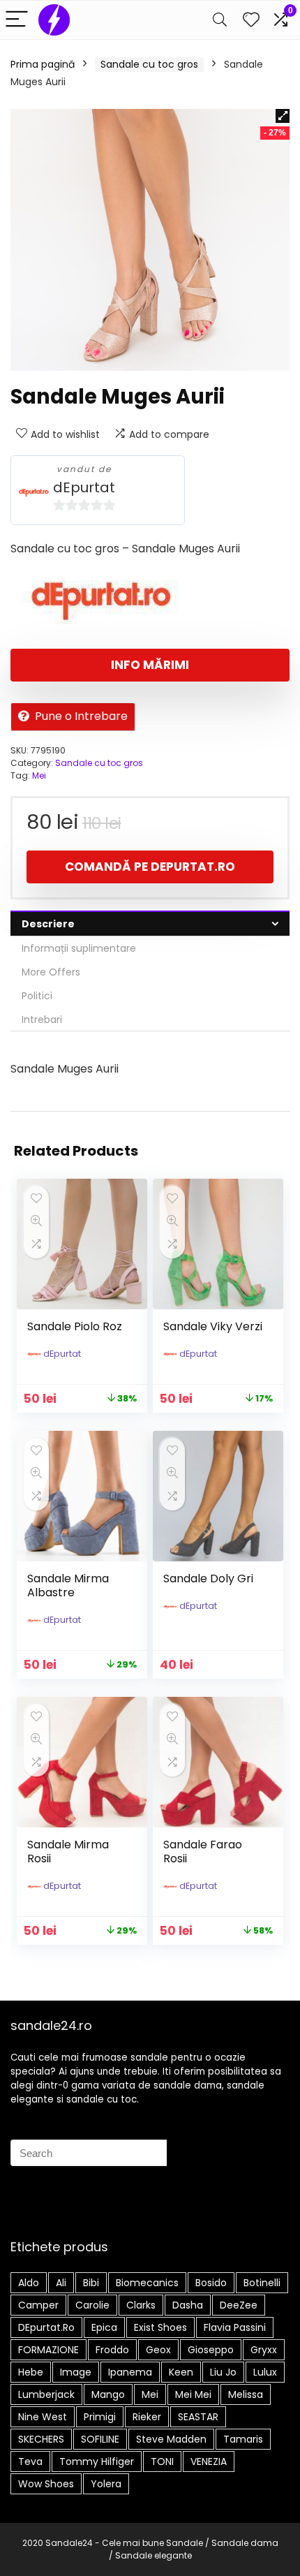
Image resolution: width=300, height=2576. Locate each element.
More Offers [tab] (51, 972)
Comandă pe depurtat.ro (150, 867)
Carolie (92, 2305)
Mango (108, 2394)
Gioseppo (211, 2350)
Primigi (100, 2417)
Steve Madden (171, 2439)
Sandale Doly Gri (208, 1578)
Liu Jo (223, 2372)
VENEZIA (209, 2461)
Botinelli (262, 2283)
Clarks (141, 2305)
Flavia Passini (235, 2327)
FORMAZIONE (48, 2350)
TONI (162, 2461)
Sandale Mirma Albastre (68, 1585)
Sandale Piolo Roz (75, 1326)
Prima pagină (43, 64)
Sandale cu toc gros (149, 64)
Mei (39, 775)
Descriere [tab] (48, 924)
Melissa (246, 2394)
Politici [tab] (37, 996)
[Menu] (17, 20)
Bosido (211, 2283)
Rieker (147, 2417)
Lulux (265, 2372)
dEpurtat (84, 488)
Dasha (188, 2305)
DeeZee (239, 2305)
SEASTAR (198, 2417)
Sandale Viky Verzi (213, 1326)
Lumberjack (46, 2394)
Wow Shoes (46, 2484)
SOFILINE (100, 2439)
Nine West (43, 2417)
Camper (38, 2305)
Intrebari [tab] (42, 1020)
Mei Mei (193, 2394)
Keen (181, 2372)
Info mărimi (150, 665)
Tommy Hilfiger (97, 2461)
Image (76, 2372)
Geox (158, 2350)
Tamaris (243, 2439)
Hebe (31, 2372)
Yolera (106, 2484)
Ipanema (130, 2372)
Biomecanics (147, 2283)
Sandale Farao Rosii (203, 1852)
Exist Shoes (160, 2327)
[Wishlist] (251, 20)
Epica (104, 2327)
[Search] (220, 20)
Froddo (112, 2350)
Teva (30, 2461)
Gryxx (264, 2350)
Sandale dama (245, 2543)
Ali (61, 2283)
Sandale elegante (153, 2555)
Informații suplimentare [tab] (79, 948)
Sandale (185, 2543)
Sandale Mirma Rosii (68, 1852)
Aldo (29, 2283)
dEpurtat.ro (46, 2327)
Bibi (91, 2283)
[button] (283, 116)
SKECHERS (41, 2439)
